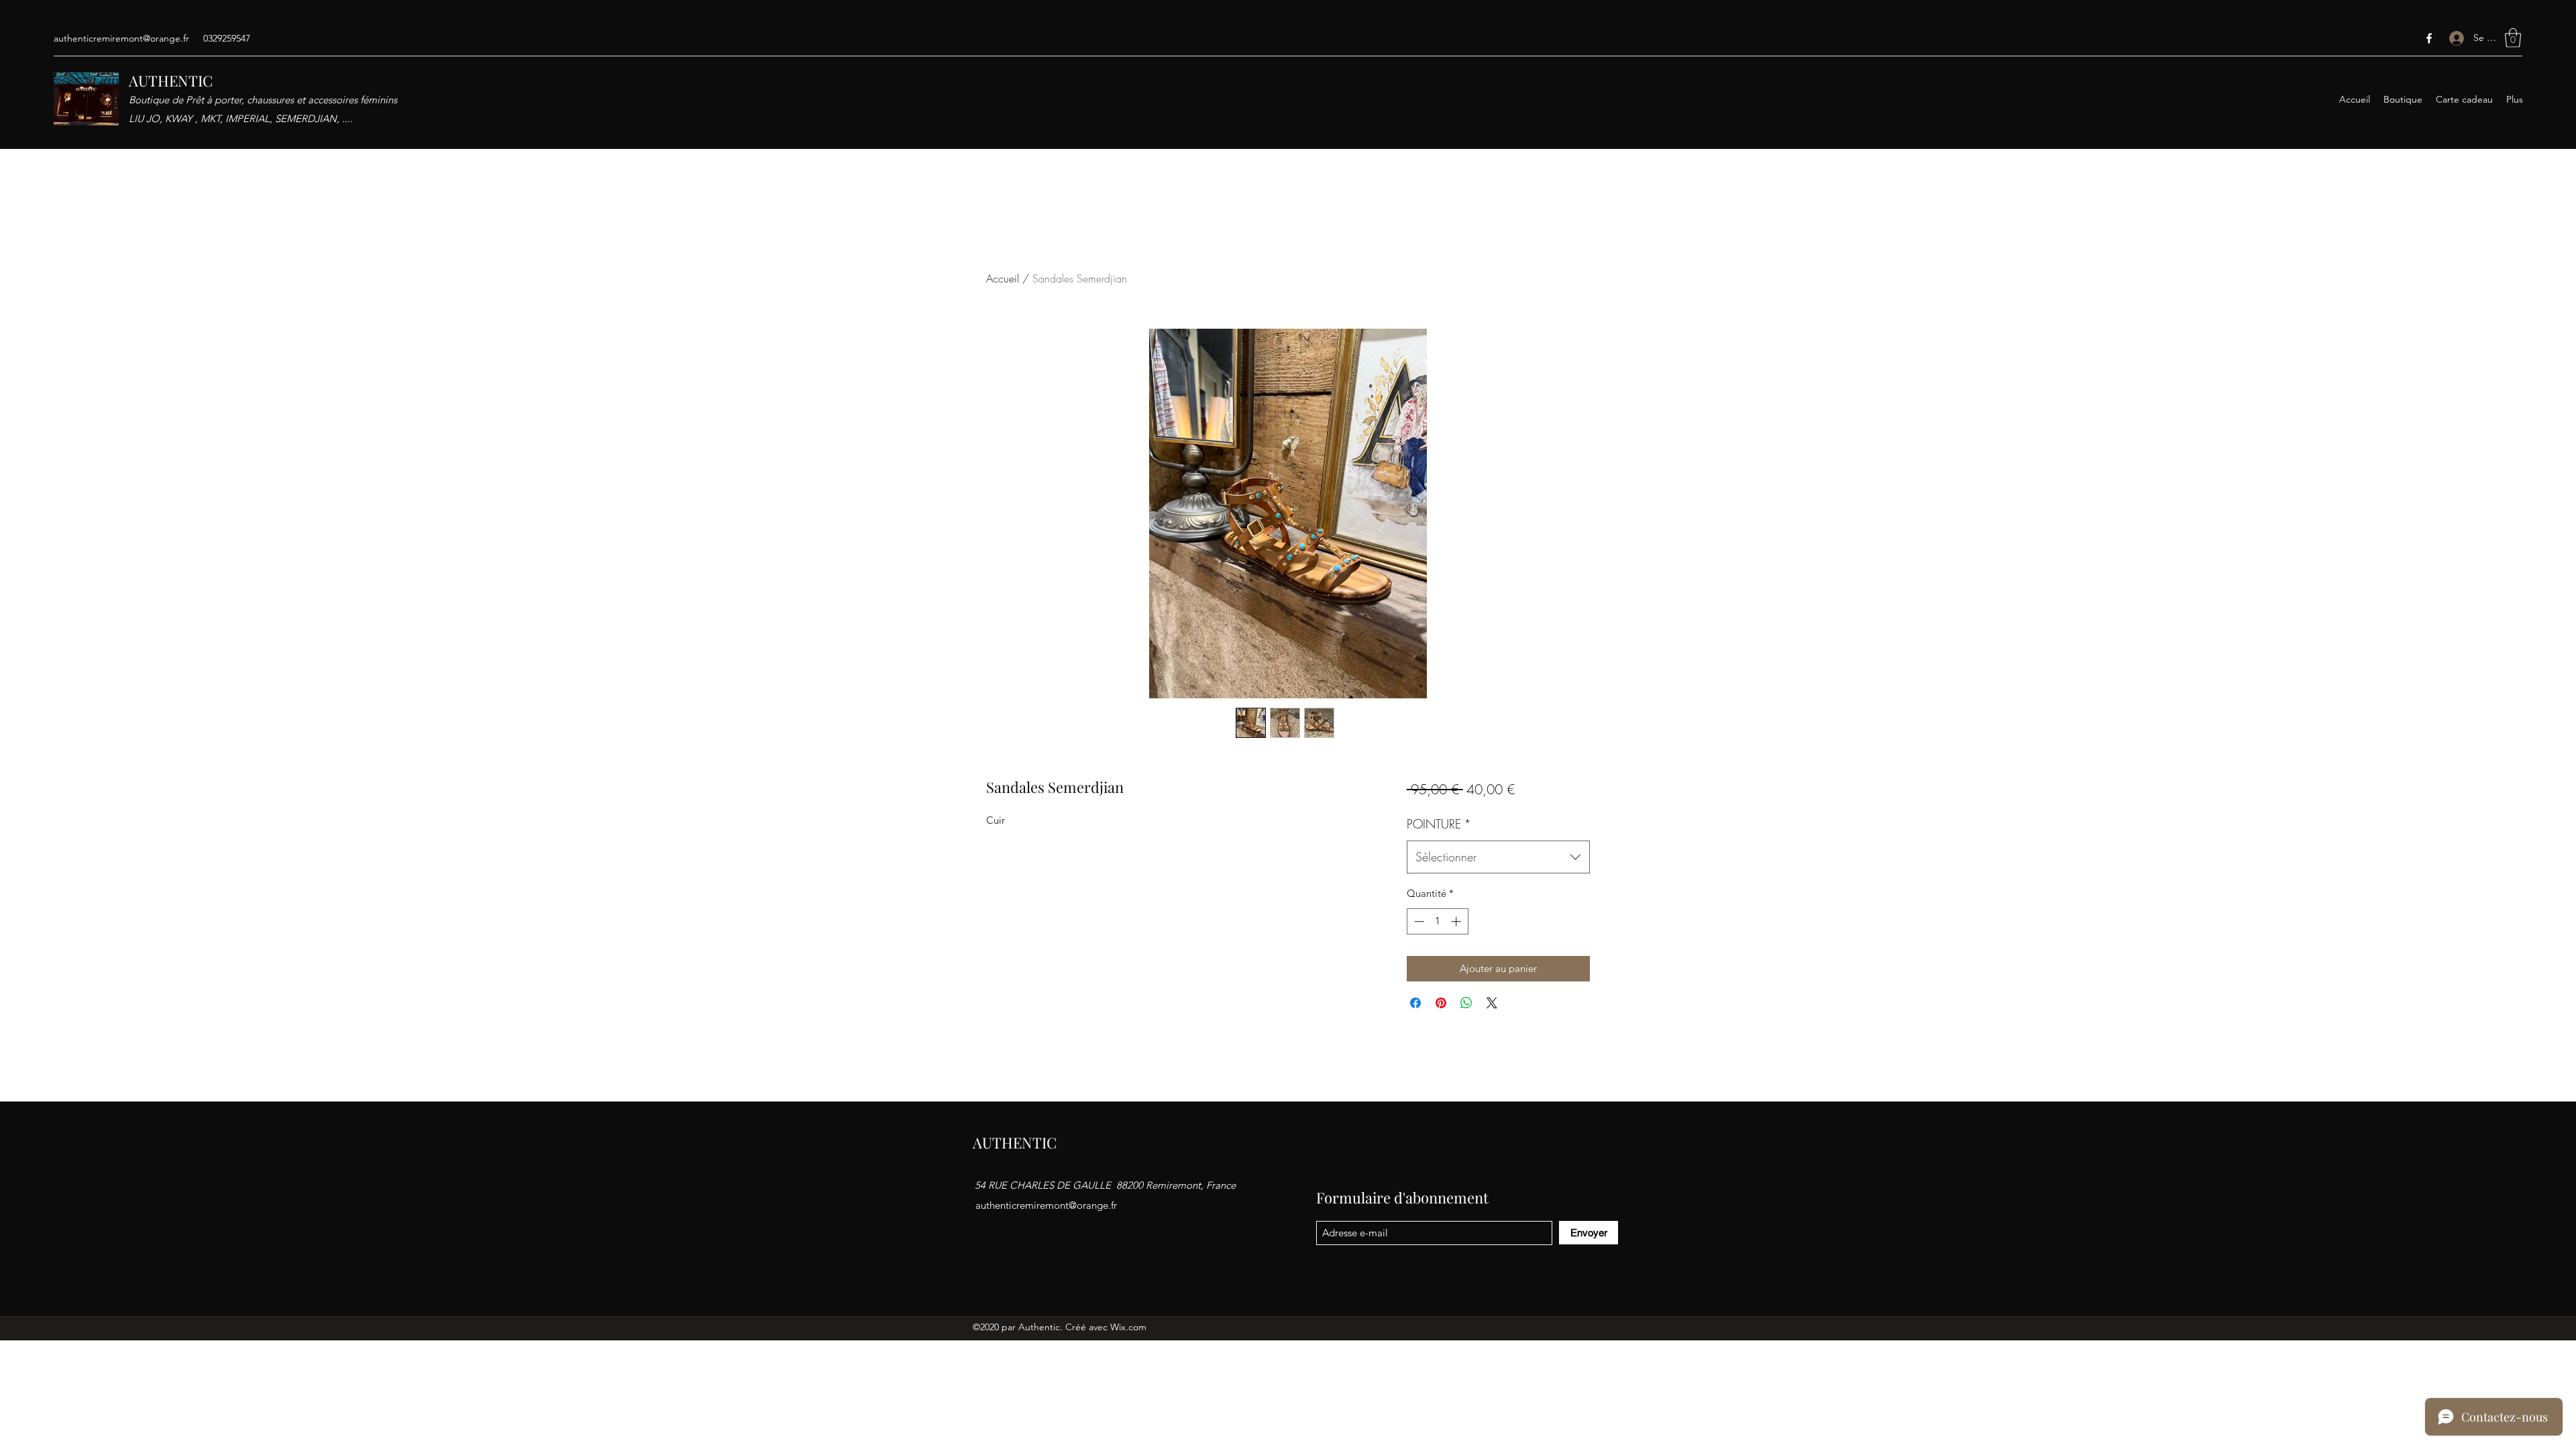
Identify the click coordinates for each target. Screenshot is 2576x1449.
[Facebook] (2429, 38)
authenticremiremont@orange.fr (121, 38)
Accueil (1003, 278)
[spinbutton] (1437, 921)
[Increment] (1457, 921)
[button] (2513, 38)
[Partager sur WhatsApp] (1466, 1003)
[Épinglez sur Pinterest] (1441, 1003)
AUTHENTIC (171, 80)
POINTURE (1439, 824)
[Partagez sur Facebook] (1415, 1003)
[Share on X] (1492, 1003)
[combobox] (1498, 857)
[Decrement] (1418, 921)
